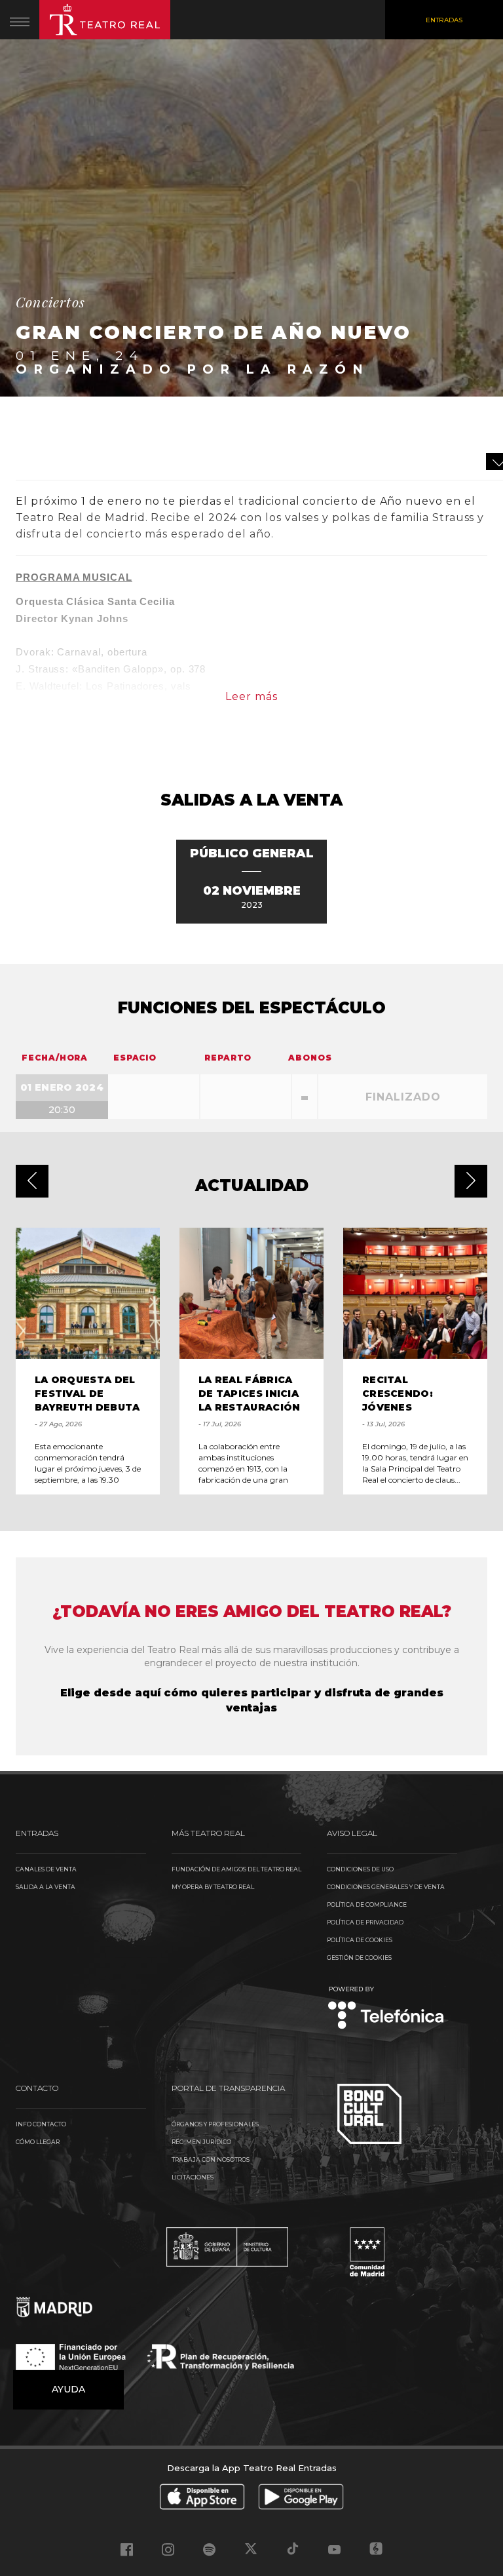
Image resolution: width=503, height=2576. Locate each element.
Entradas (444, 20)
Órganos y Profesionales (215, 2124)
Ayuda (68, 2389)
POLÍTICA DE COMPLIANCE (367, 1904)
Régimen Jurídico (201, 2142)
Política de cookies (360, 1940)
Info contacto (41, 2124)
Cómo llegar (38, 2142)
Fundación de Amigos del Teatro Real (236, 1869)
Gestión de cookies (359, 1958)
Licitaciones (193, 2177)
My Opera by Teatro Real (213, 1887)
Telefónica (386, 2009)
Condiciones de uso (360, 1869)
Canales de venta (46, 1869)
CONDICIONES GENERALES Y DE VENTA (386, 1887)
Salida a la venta (46, 1887)
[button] (32, 1181)
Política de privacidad (365, 1922)
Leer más (251, 696)
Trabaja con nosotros (211, 2159)
